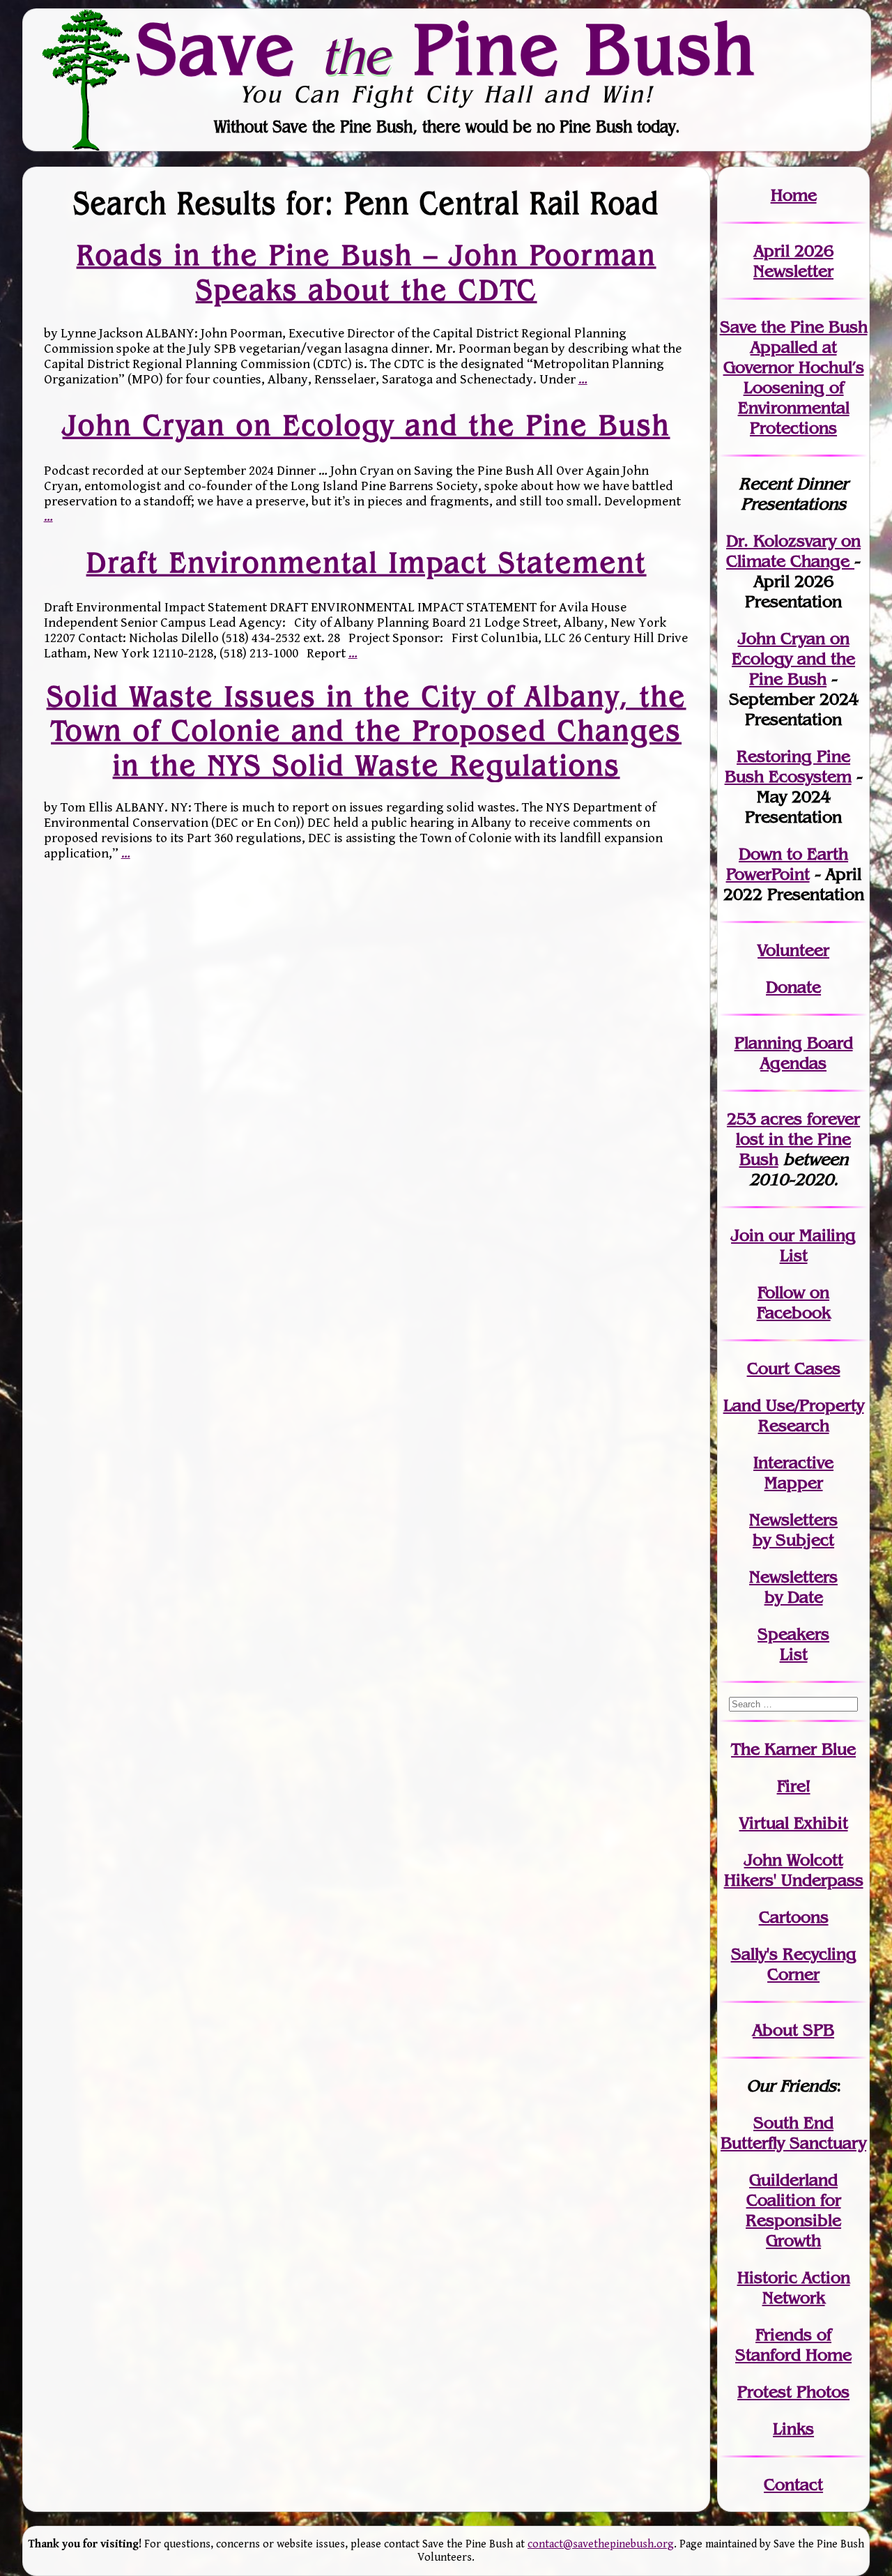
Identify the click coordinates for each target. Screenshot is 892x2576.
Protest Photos (793, 2392)
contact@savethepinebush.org (601, 2544)
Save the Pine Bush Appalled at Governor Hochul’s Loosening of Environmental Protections (794, 377)
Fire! (794, 1786)
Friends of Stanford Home (793, 2345)
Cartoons (794, 1917)
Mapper (794, 1483)
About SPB (793, 2030)
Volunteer (793, 950)
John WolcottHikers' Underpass (794, 1870)
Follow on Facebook (794, 1302)
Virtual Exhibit (794, 1823)
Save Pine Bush (447, 49)
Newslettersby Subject (793, 1530)
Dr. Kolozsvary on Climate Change (793, 551)
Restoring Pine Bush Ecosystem (788, 766)
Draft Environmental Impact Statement (367, 562)
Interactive (793, 1462)
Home (794, 195)
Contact (793, 2484)
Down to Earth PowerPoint (787, 864)
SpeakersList (793, 1644)
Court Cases (794, 1368)
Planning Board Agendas (794, 1053)
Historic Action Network (794, 2287)
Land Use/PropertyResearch (794, 1415)
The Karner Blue (793, 1749)
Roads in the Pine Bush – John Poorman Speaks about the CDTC (367, 272)
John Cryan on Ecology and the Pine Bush (367, 425)
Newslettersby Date (793, 1587)
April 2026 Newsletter (793, 261)
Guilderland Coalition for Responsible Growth (793, 2210)
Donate (793, 987)
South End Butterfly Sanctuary (793, 2133)
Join (747, 1235)
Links (793, 2429)
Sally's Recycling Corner (794, 1964)
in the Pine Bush (798, 1139)
